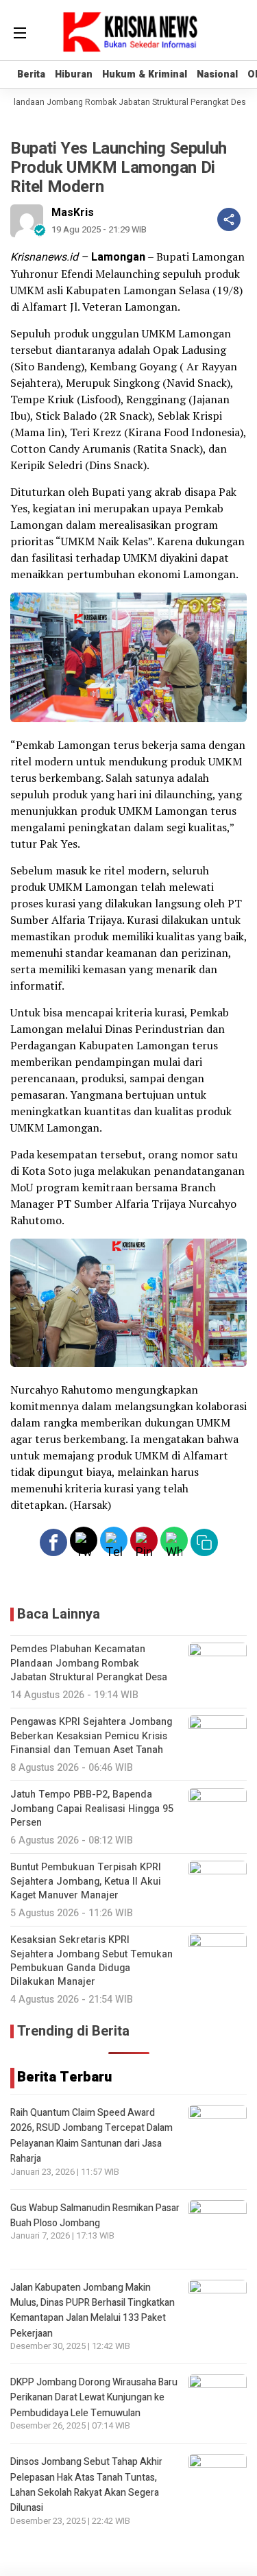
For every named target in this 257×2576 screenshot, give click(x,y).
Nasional (217, 74)
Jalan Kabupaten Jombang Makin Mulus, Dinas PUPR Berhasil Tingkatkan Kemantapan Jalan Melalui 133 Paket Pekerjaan (93, 2311)
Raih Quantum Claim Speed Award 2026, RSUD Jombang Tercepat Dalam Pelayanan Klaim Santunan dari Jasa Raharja (91, 2136)
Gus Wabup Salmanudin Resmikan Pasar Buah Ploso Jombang (95, 2216)
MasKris (73, 213)
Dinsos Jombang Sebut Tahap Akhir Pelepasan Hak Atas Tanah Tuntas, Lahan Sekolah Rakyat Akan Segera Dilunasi (86, 2485)
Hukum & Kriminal (145, 74)
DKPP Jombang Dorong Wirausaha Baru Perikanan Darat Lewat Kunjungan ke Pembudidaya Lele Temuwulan (94, 2398)
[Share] (229, 219)
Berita (31, 74)
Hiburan (74, 74)
